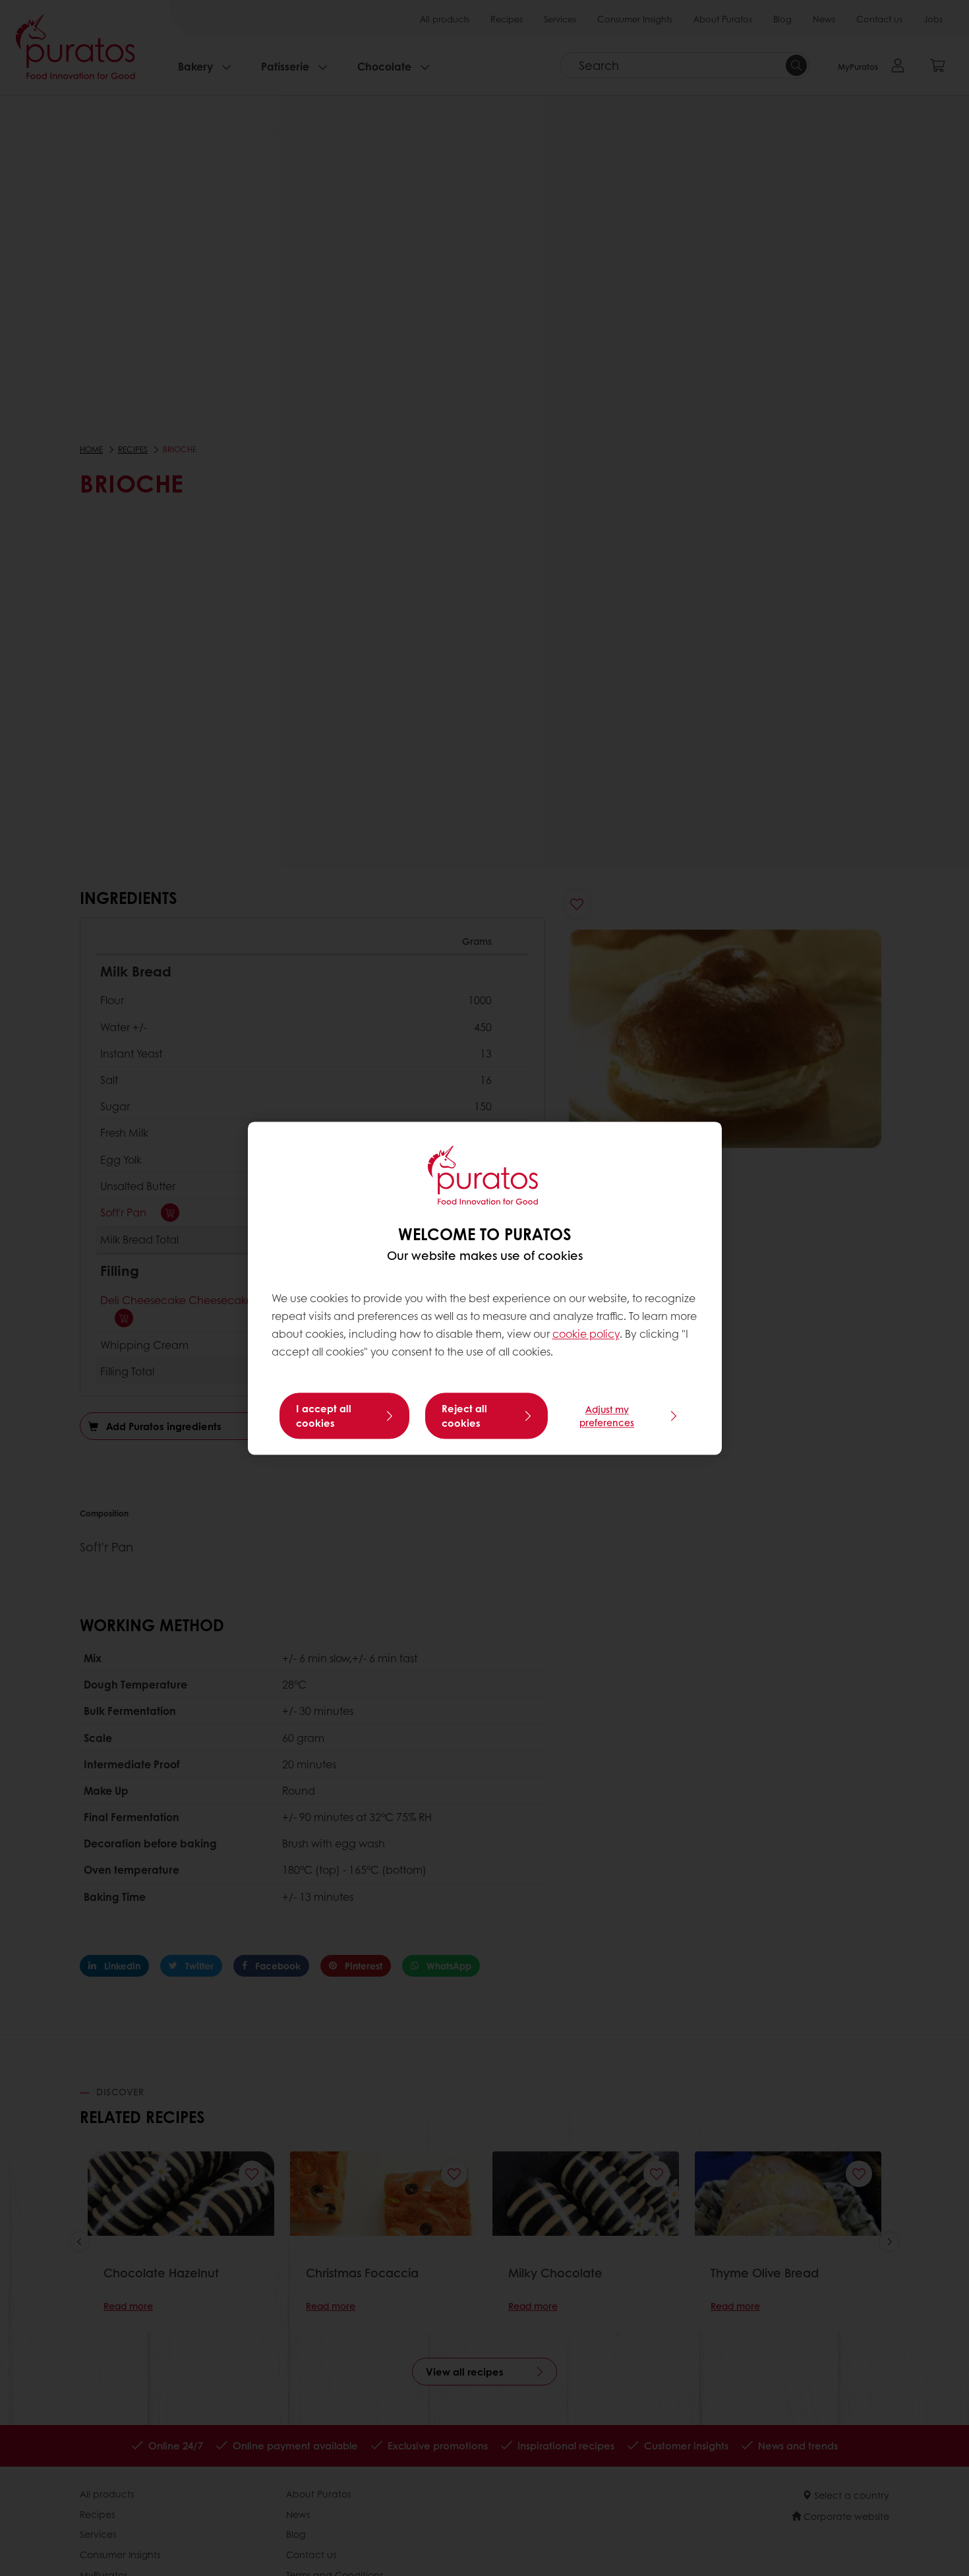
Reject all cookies (464, 1416)
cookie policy (586, 1334)
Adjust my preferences (607, 1416)
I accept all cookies (324, 1416)
